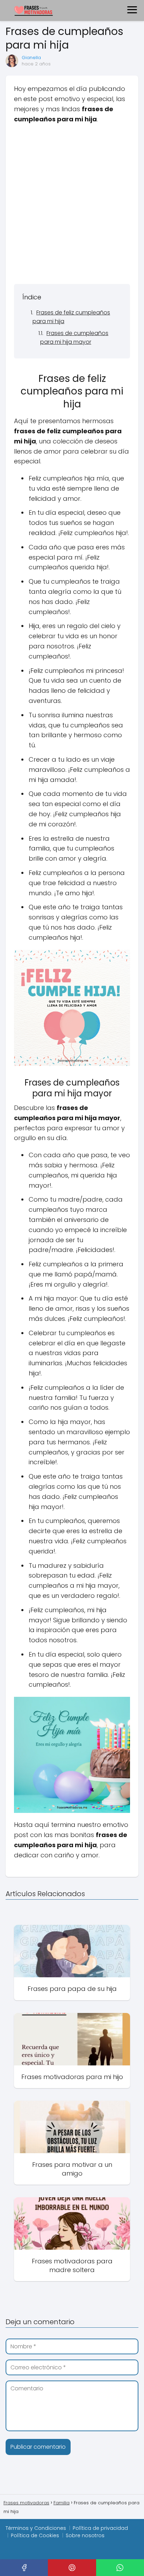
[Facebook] (24, 2568)
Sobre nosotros (85, 2535)
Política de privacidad (100, 2528)
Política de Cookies (35, 2535)
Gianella (31, 58)
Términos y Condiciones (36, 2528)
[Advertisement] (72, 204)
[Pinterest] (72, 2568)
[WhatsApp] (120, 2568)
